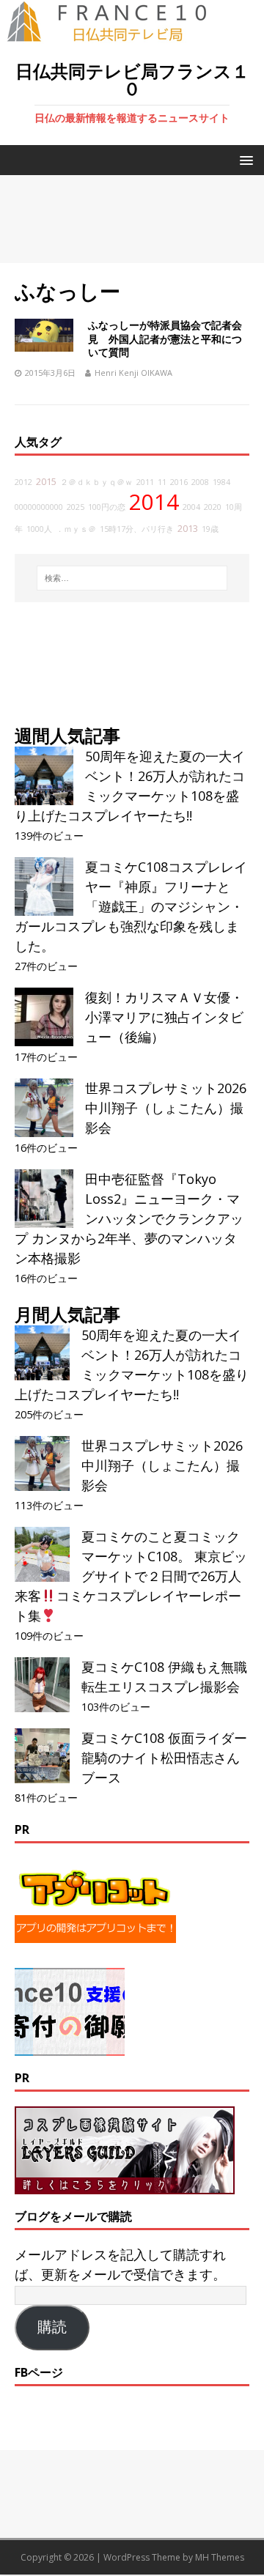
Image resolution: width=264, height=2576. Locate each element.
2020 (213, 507)
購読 (52, 2327)
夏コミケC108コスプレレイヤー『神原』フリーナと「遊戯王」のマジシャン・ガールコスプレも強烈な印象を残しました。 (131, 906)
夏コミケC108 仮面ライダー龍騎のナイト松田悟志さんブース (164, 1758)
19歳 (210, 529)
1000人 (39, 529)
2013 (188, 529)
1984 (221, 482)
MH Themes (220, 2557)
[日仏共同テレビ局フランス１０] (117, 34)
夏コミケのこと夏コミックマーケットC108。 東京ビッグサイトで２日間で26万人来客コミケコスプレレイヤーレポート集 (131, 1576)
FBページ (39, 2372)
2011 (145, 482)
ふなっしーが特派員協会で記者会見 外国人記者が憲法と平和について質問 (165, 338)
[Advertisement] (132, 219)
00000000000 (39, 507)
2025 (76, 507)
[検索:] (132, 578)
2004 (191, 507)
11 (162, 482)
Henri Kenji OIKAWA (133, 373)
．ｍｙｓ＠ (76, 529)
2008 (200, 482)
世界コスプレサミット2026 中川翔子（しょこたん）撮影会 (166, 1108)
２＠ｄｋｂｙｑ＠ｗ (96, 482)
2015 (46, 482)
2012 (23, 482)
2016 (179, 482)
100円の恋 (107, 507)
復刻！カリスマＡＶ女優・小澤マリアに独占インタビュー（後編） (164, 1017)
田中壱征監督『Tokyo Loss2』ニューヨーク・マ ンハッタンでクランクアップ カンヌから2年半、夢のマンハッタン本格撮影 (129, 1218)
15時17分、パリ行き (137, 529)
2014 (154, 502)
